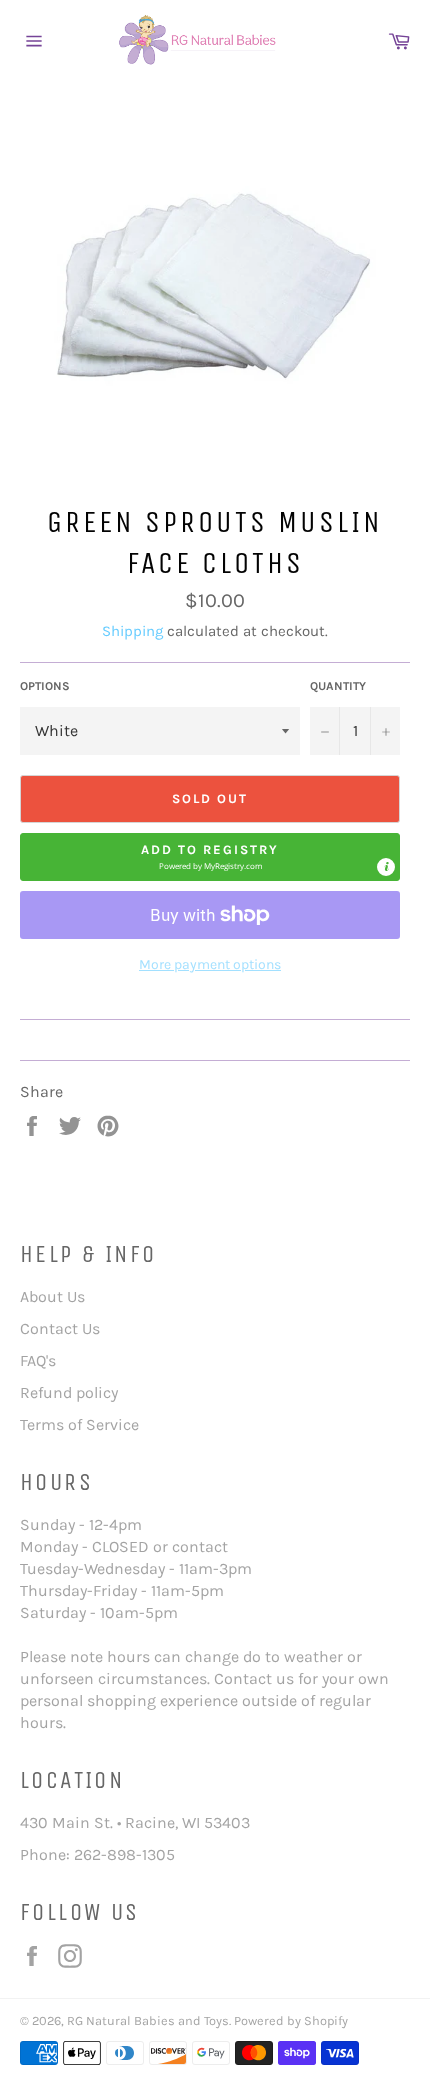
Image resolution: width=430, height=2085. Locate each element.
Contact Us (60, 1328)
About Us (52, 1296)
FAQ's (38, 1360)
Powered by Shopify (291, 2020)
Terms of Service (79, 1424)
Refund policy (69, 1392)
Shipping (132, 631)
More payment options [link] (210, 964)
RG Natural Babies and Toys (148, 2020)
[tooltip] (386, 867)
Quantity (338, 686)
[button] (210, 857)
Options (45, 686)
